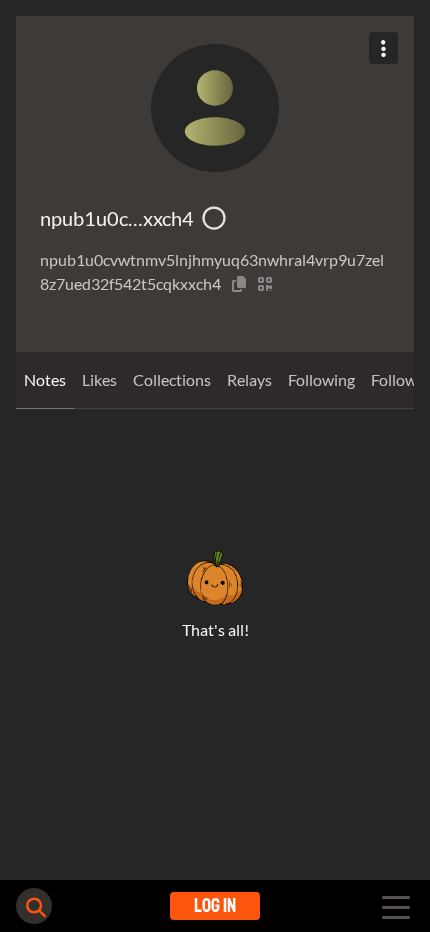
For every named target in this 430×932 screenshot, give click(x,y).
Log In (215, 905)
